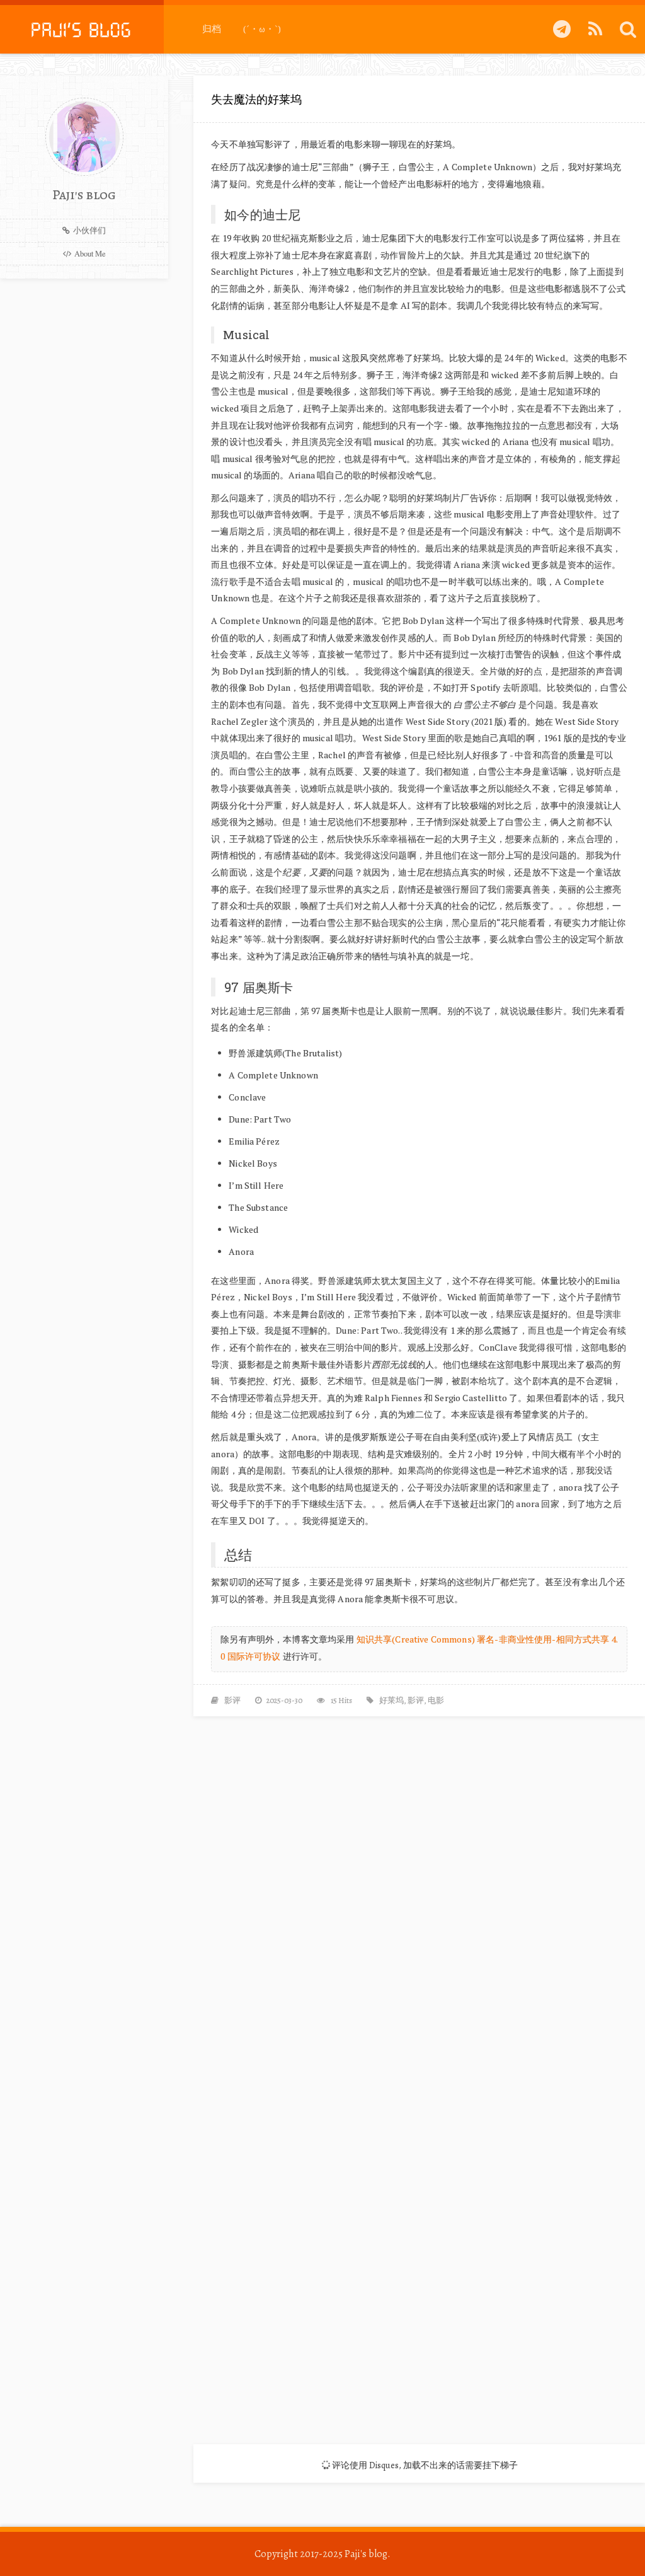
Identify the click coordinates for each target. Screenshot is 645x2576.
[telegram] (562, 29)
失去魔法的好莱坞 (256, 99)
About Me (90, 254)
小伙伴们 (89, 230)
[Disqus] (419, 1892)
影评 (232, 1700)
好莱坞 (391, 1700)
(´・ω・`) (262, 29)
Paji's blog (366, 2554)
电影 (436, 1700)
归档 (212, 29)
